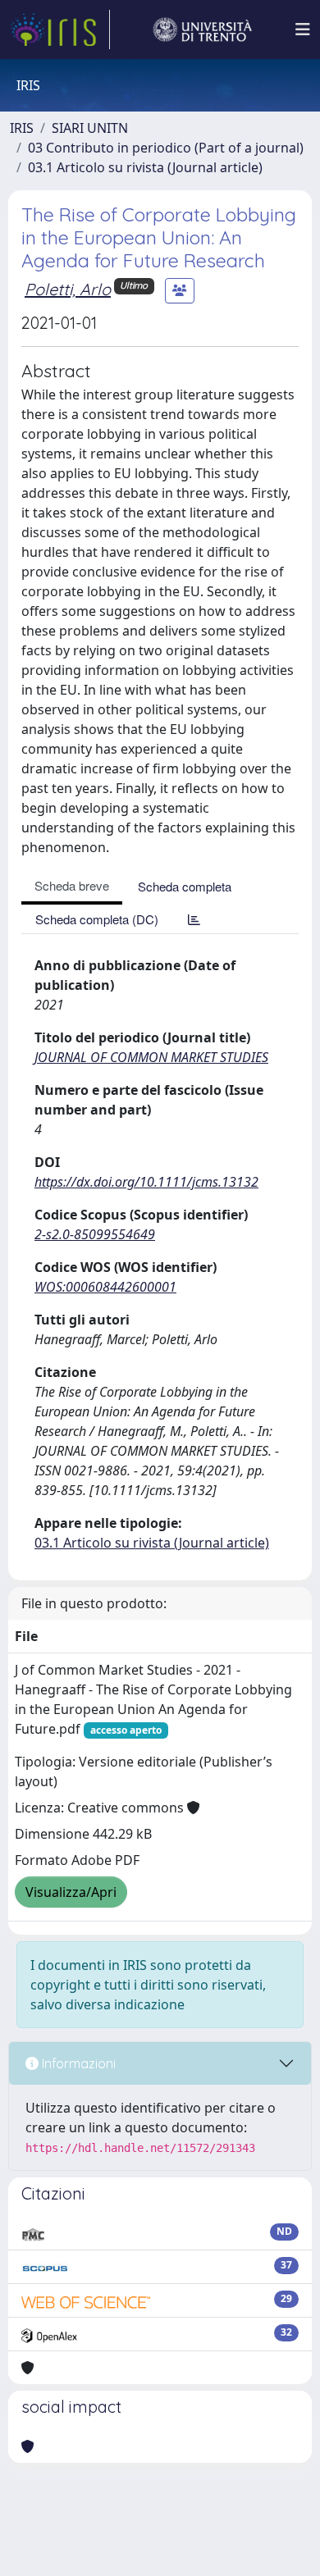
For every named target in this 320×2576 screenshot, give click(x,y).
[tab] (194, 919)
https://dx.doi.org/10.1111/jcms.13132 (146, 1182)
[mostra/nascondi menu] (303, 30)
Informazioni (77, 2063)
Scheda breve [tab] (72, 885)
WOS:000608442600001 (105, 1287)
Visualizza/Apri (71, 1892)
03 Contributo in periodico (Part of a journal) (166, 148)
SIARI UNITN (90, 128)
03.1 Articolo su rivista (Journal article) (145, 167)
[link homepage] (60, 30)
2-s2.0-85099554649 (95, 1234)
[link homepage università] (203, 30)
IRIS (22, 128)
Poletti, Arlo (68, 289)
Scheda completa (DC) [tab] (97, 919)
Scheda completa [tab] (185, 886)
